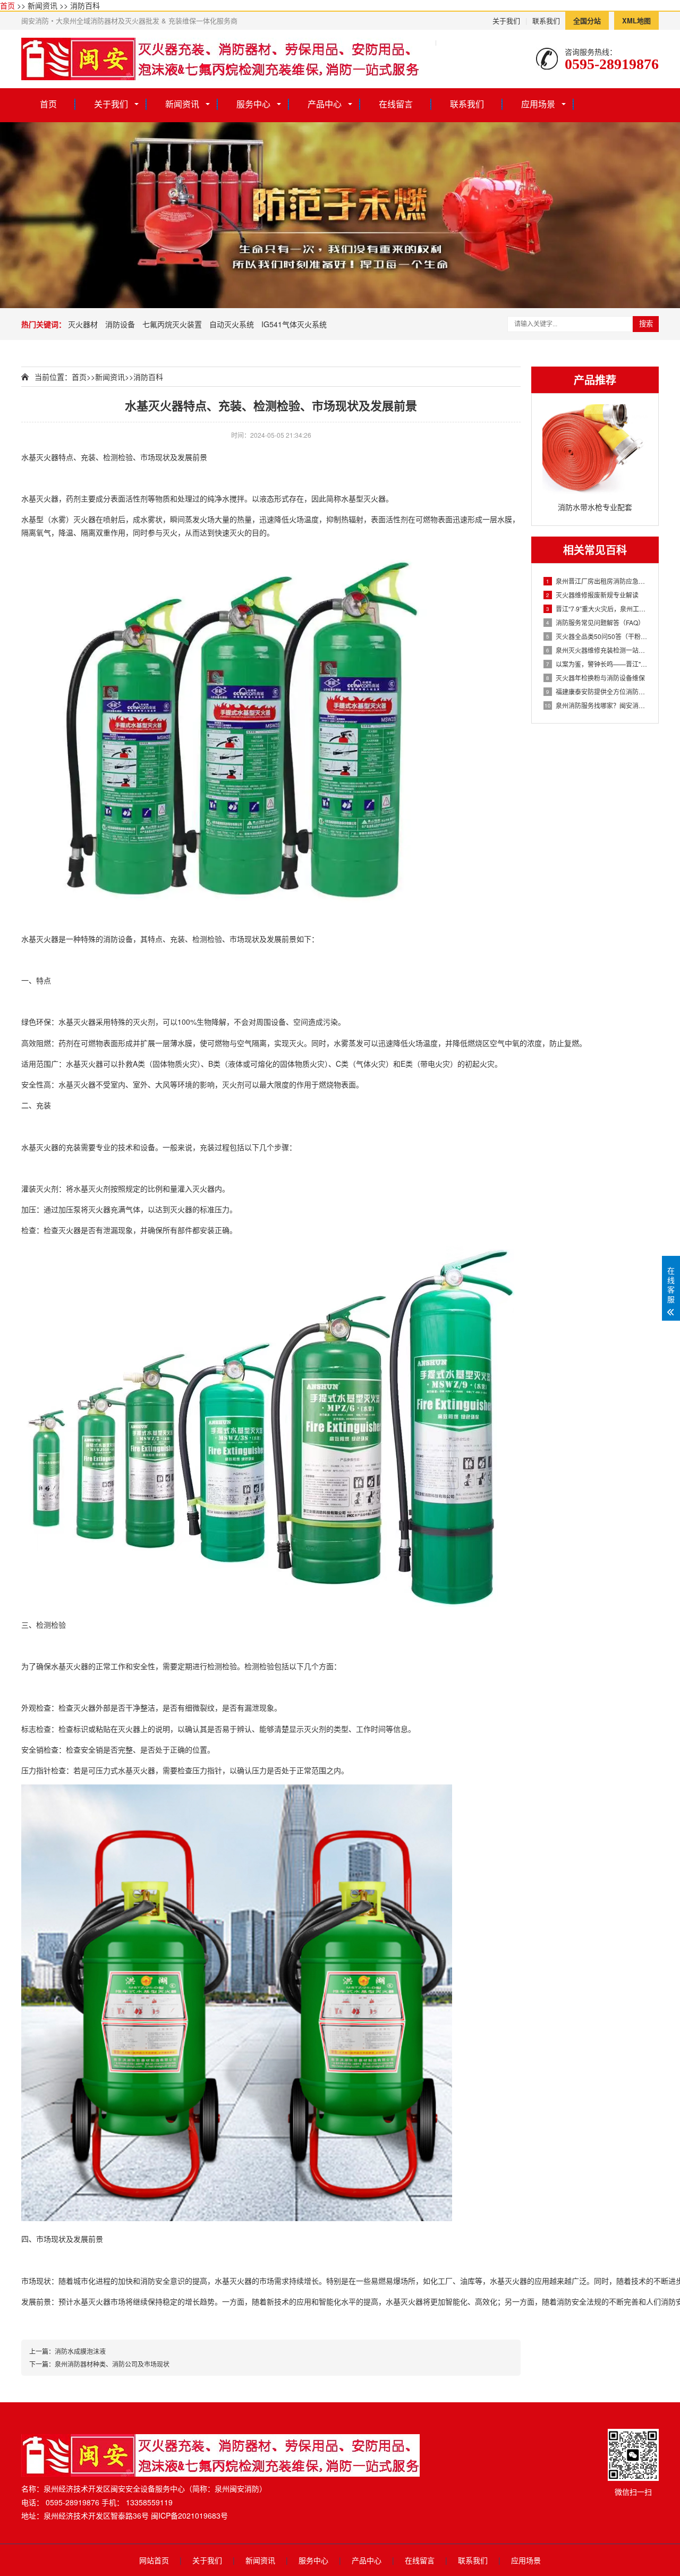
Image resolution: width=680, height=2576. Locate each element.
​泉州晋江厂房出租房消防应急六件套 (597, 581)
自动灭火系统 (232, 324)
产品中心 (325, 104)
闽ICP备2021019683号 (189, 2515)
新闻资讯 (42, 5)
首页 (7, 5)
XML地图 (636, 20)
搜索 (646, 324)
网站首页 (154, 2560)
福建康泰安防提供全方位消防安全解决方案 (597, 691)
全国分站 (587, 20)
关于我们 (506, 20)
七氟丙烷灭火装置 (172, 324)
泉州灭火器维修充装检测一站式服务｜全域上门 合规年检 (597, 650)
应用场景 (538, 104)
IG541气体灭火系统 (294, 324)
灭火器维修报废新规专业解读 (592, 595)
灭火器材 (83, 324)
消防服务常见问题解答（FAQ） (595, 622)
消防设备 (120, 324)
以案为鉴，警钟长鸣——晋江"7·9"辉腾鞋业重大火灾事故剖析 (597, 664)
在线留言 (396, 104)
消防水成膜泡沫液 (80, 2351)
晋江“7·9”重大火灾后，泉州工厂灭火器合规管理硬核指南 (597, 609)
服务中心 (253, 104)
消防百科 (85, 5)
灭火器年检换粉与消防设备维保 (596, 678)
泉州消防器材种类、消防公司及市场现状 (112, 2364)
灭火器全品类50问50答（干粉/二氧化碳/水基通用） (597, 636)
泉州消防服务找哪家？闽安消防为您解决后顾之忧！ (596, 705)
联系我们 (546, 20)
